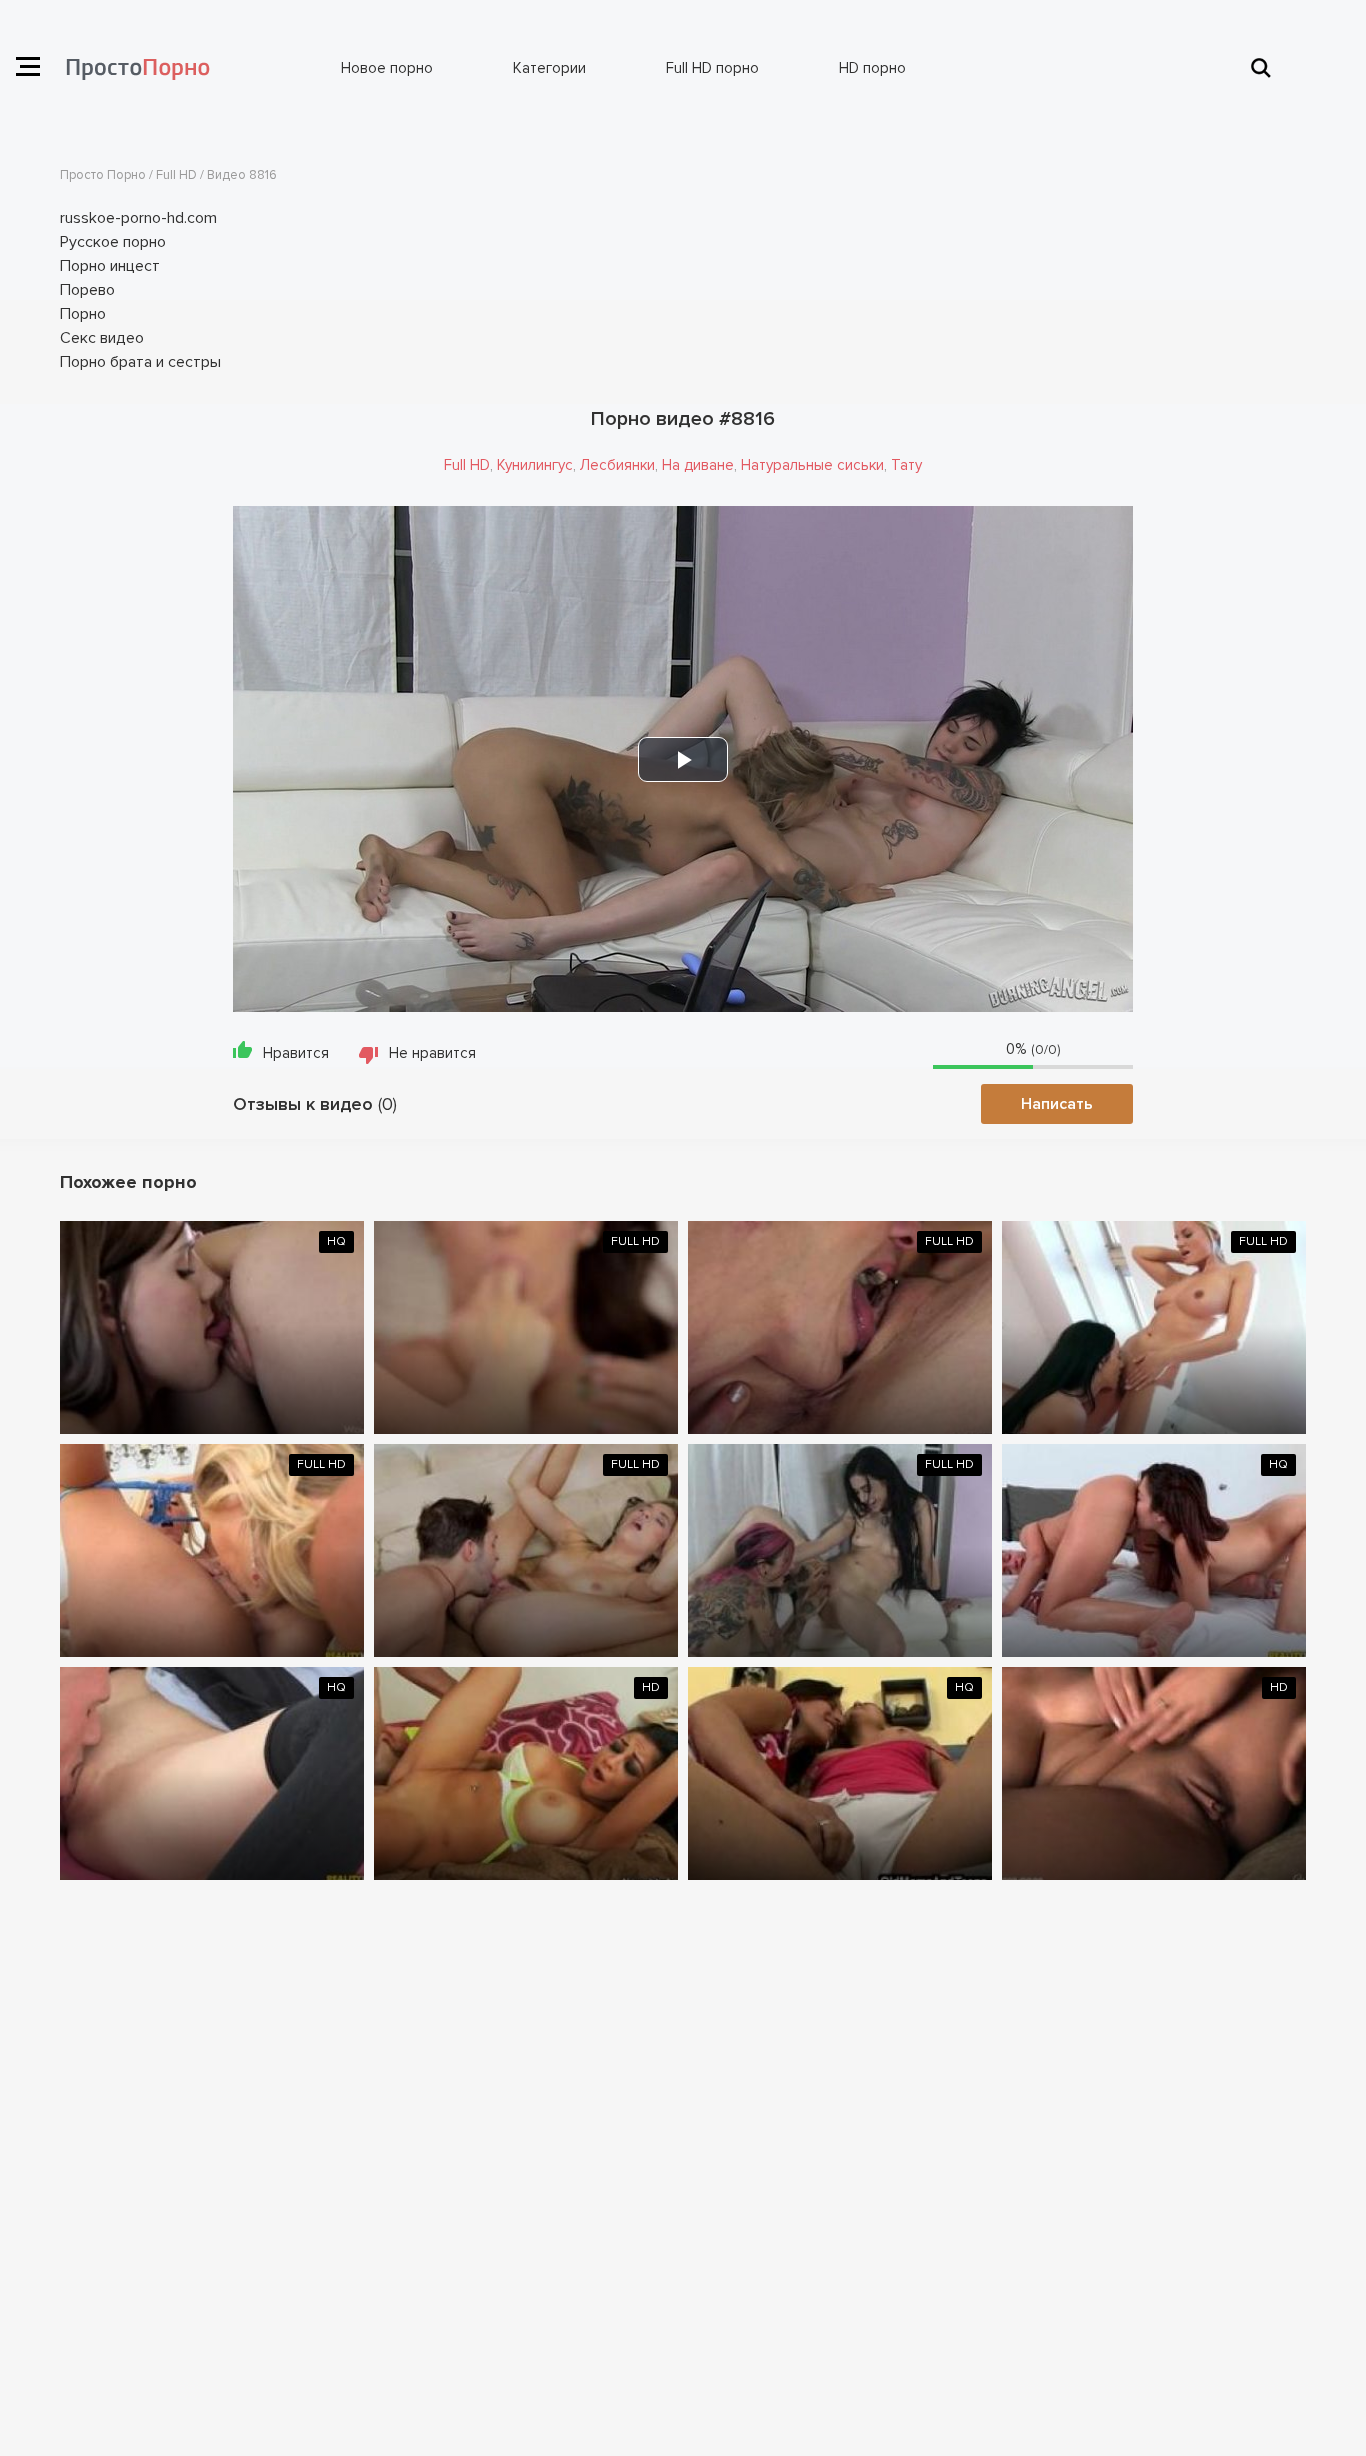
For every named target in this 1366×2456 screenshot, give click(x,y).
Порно (83, 314)
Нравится (296, 1053)
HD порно (872, 68)
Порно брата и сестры (140, 362)
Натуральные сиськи (812, 465)
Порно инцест (110, 266)
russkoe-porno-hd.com (138, 218)
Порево (87, 290)
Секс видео (102, 338)
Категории (549, 68)
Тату (906, 465)
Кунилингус (535, 465)
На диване (698, 465)
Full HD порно (712, 68)
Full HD (467, 465)
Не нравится (432, 1053)
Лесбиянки (617, 465)
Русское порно (113, 242)
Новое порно (387, 68)
